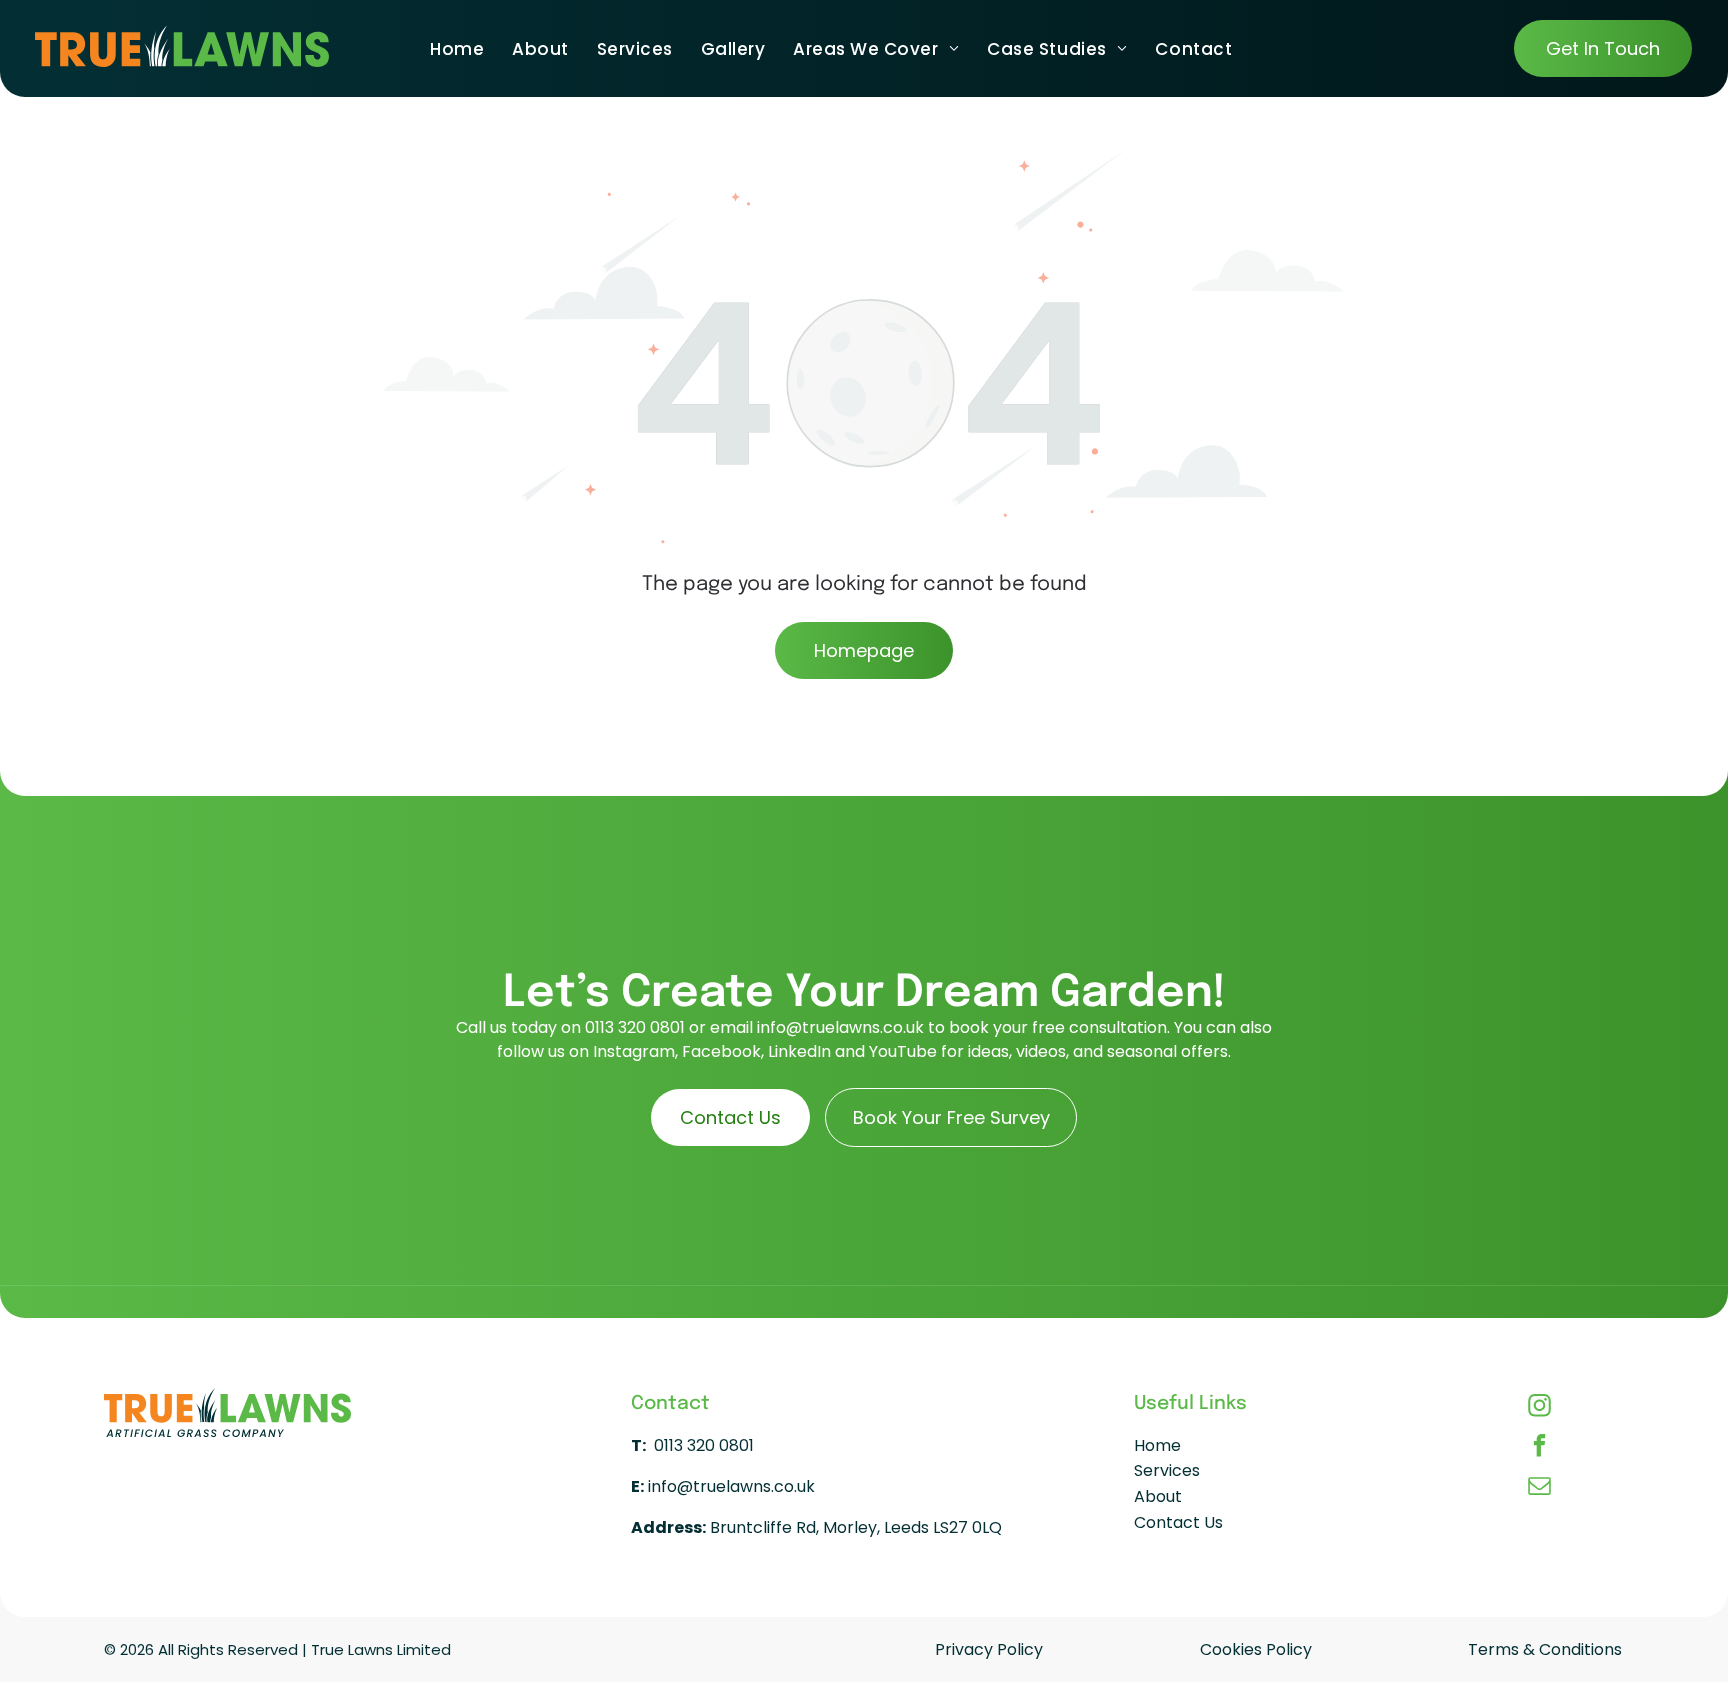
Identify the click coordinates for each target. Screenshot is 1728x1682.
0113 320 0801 (635, 1027)
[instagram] (1539, 1408)
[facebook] (1539, 1448)
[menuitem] (457, 49)
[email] (1539, 1488)
